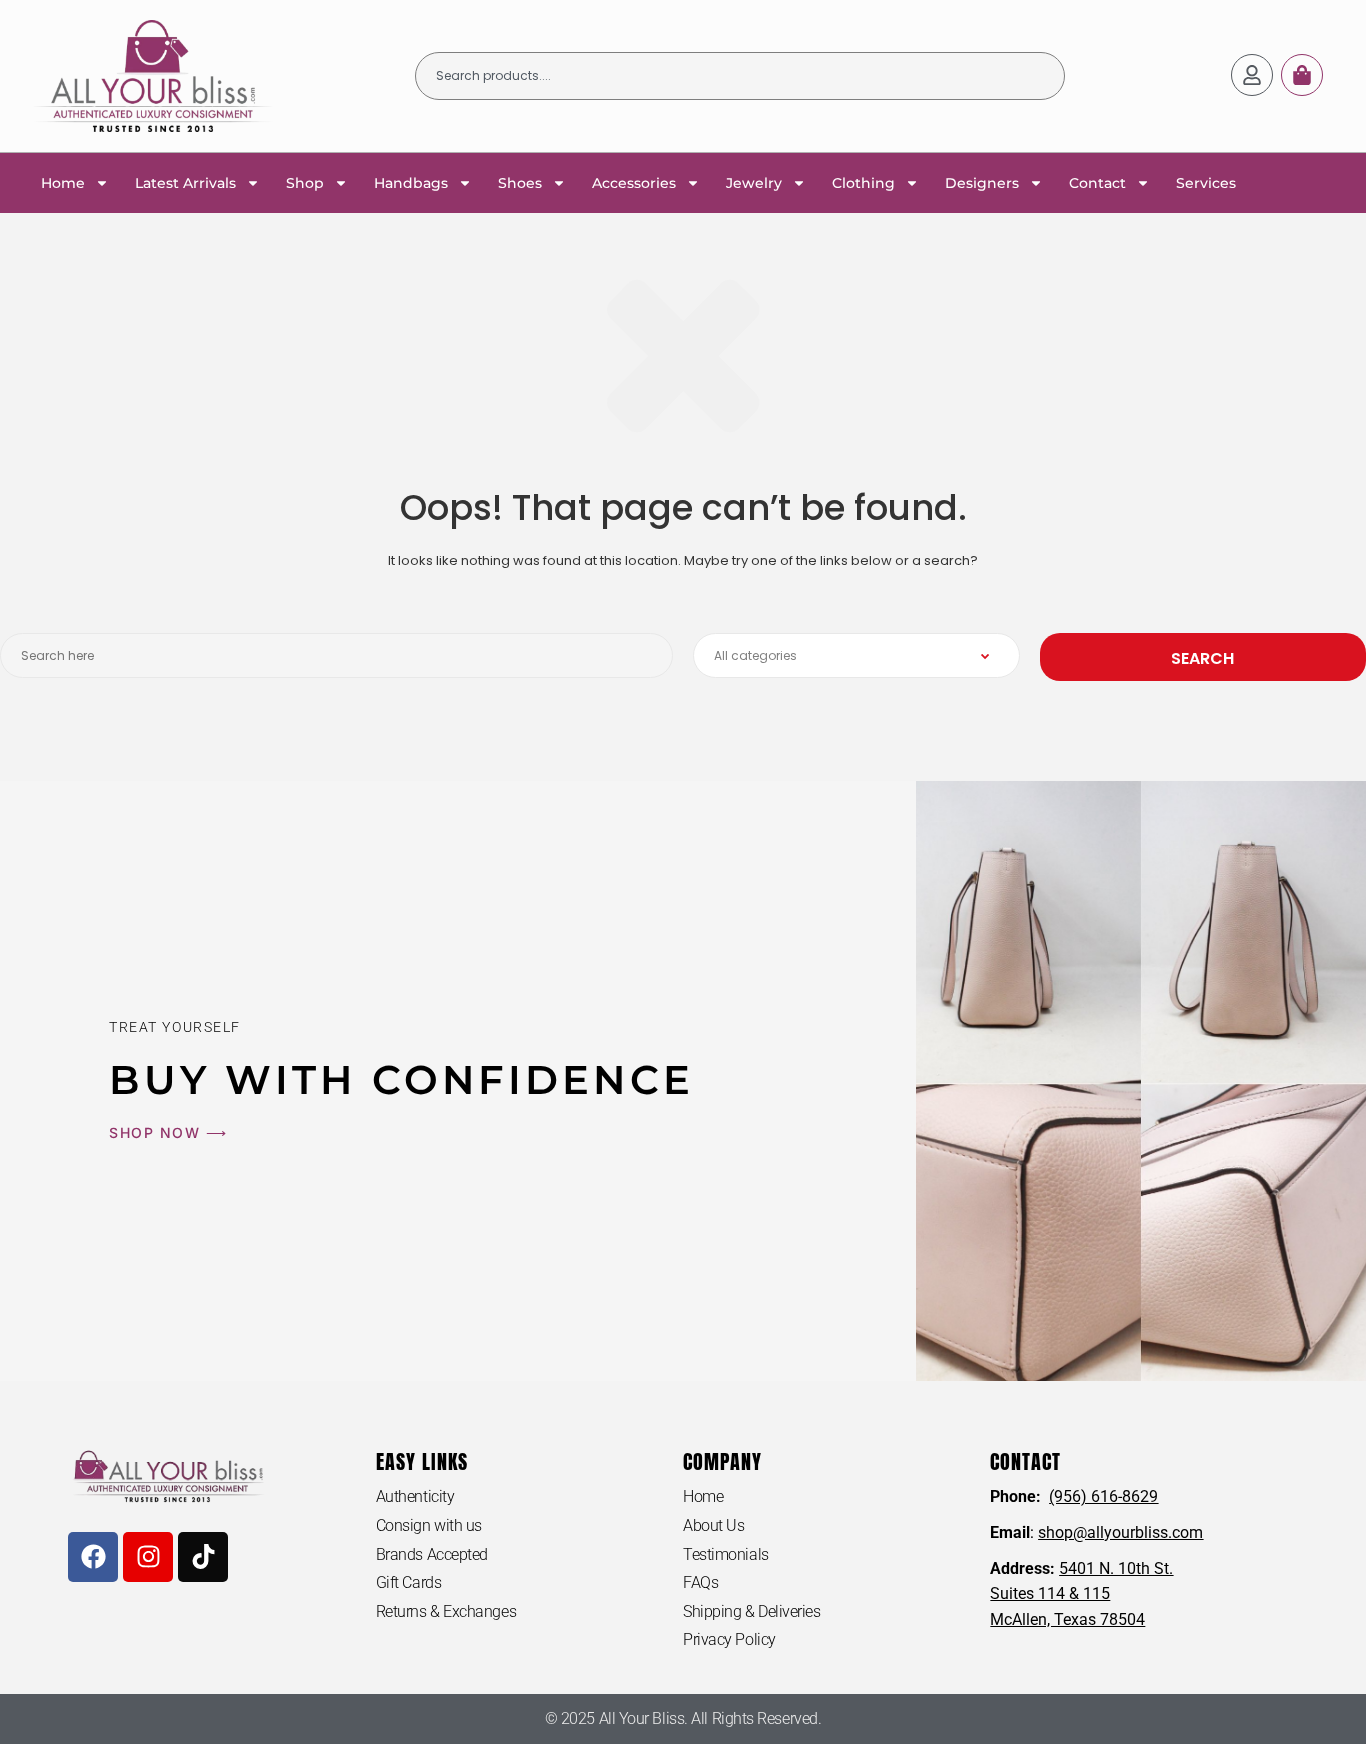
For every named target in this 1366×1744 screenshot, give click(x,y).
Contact (1097, 183)
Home (63, 183)
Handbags (411, 183)
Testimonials (726, 1554)
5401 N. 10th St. (1116, 1568)
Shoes (520, 183)
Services (1206, 183)
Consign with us (429, 1525)
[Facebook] (93, 1557)
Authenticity (415, 1496)
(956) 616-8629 (1103, 1496)
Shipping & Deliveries (752, 1611)
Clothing (863, 183)
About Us (713, 1525)
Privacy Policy (729, 1639)
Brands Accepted (432, 1554)
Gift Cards (409, 1582)
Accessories (634, 183)
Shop (305, 183)
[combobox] (740, 76)
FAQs (700, 1582)
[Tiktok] (203, 1557)
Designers (982, 183)
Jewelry (754, 183)
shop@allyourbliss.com (1120, 1532)
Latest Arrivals (185, 183)
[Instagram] (148, 1557)
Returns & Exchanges (446, 1611)
